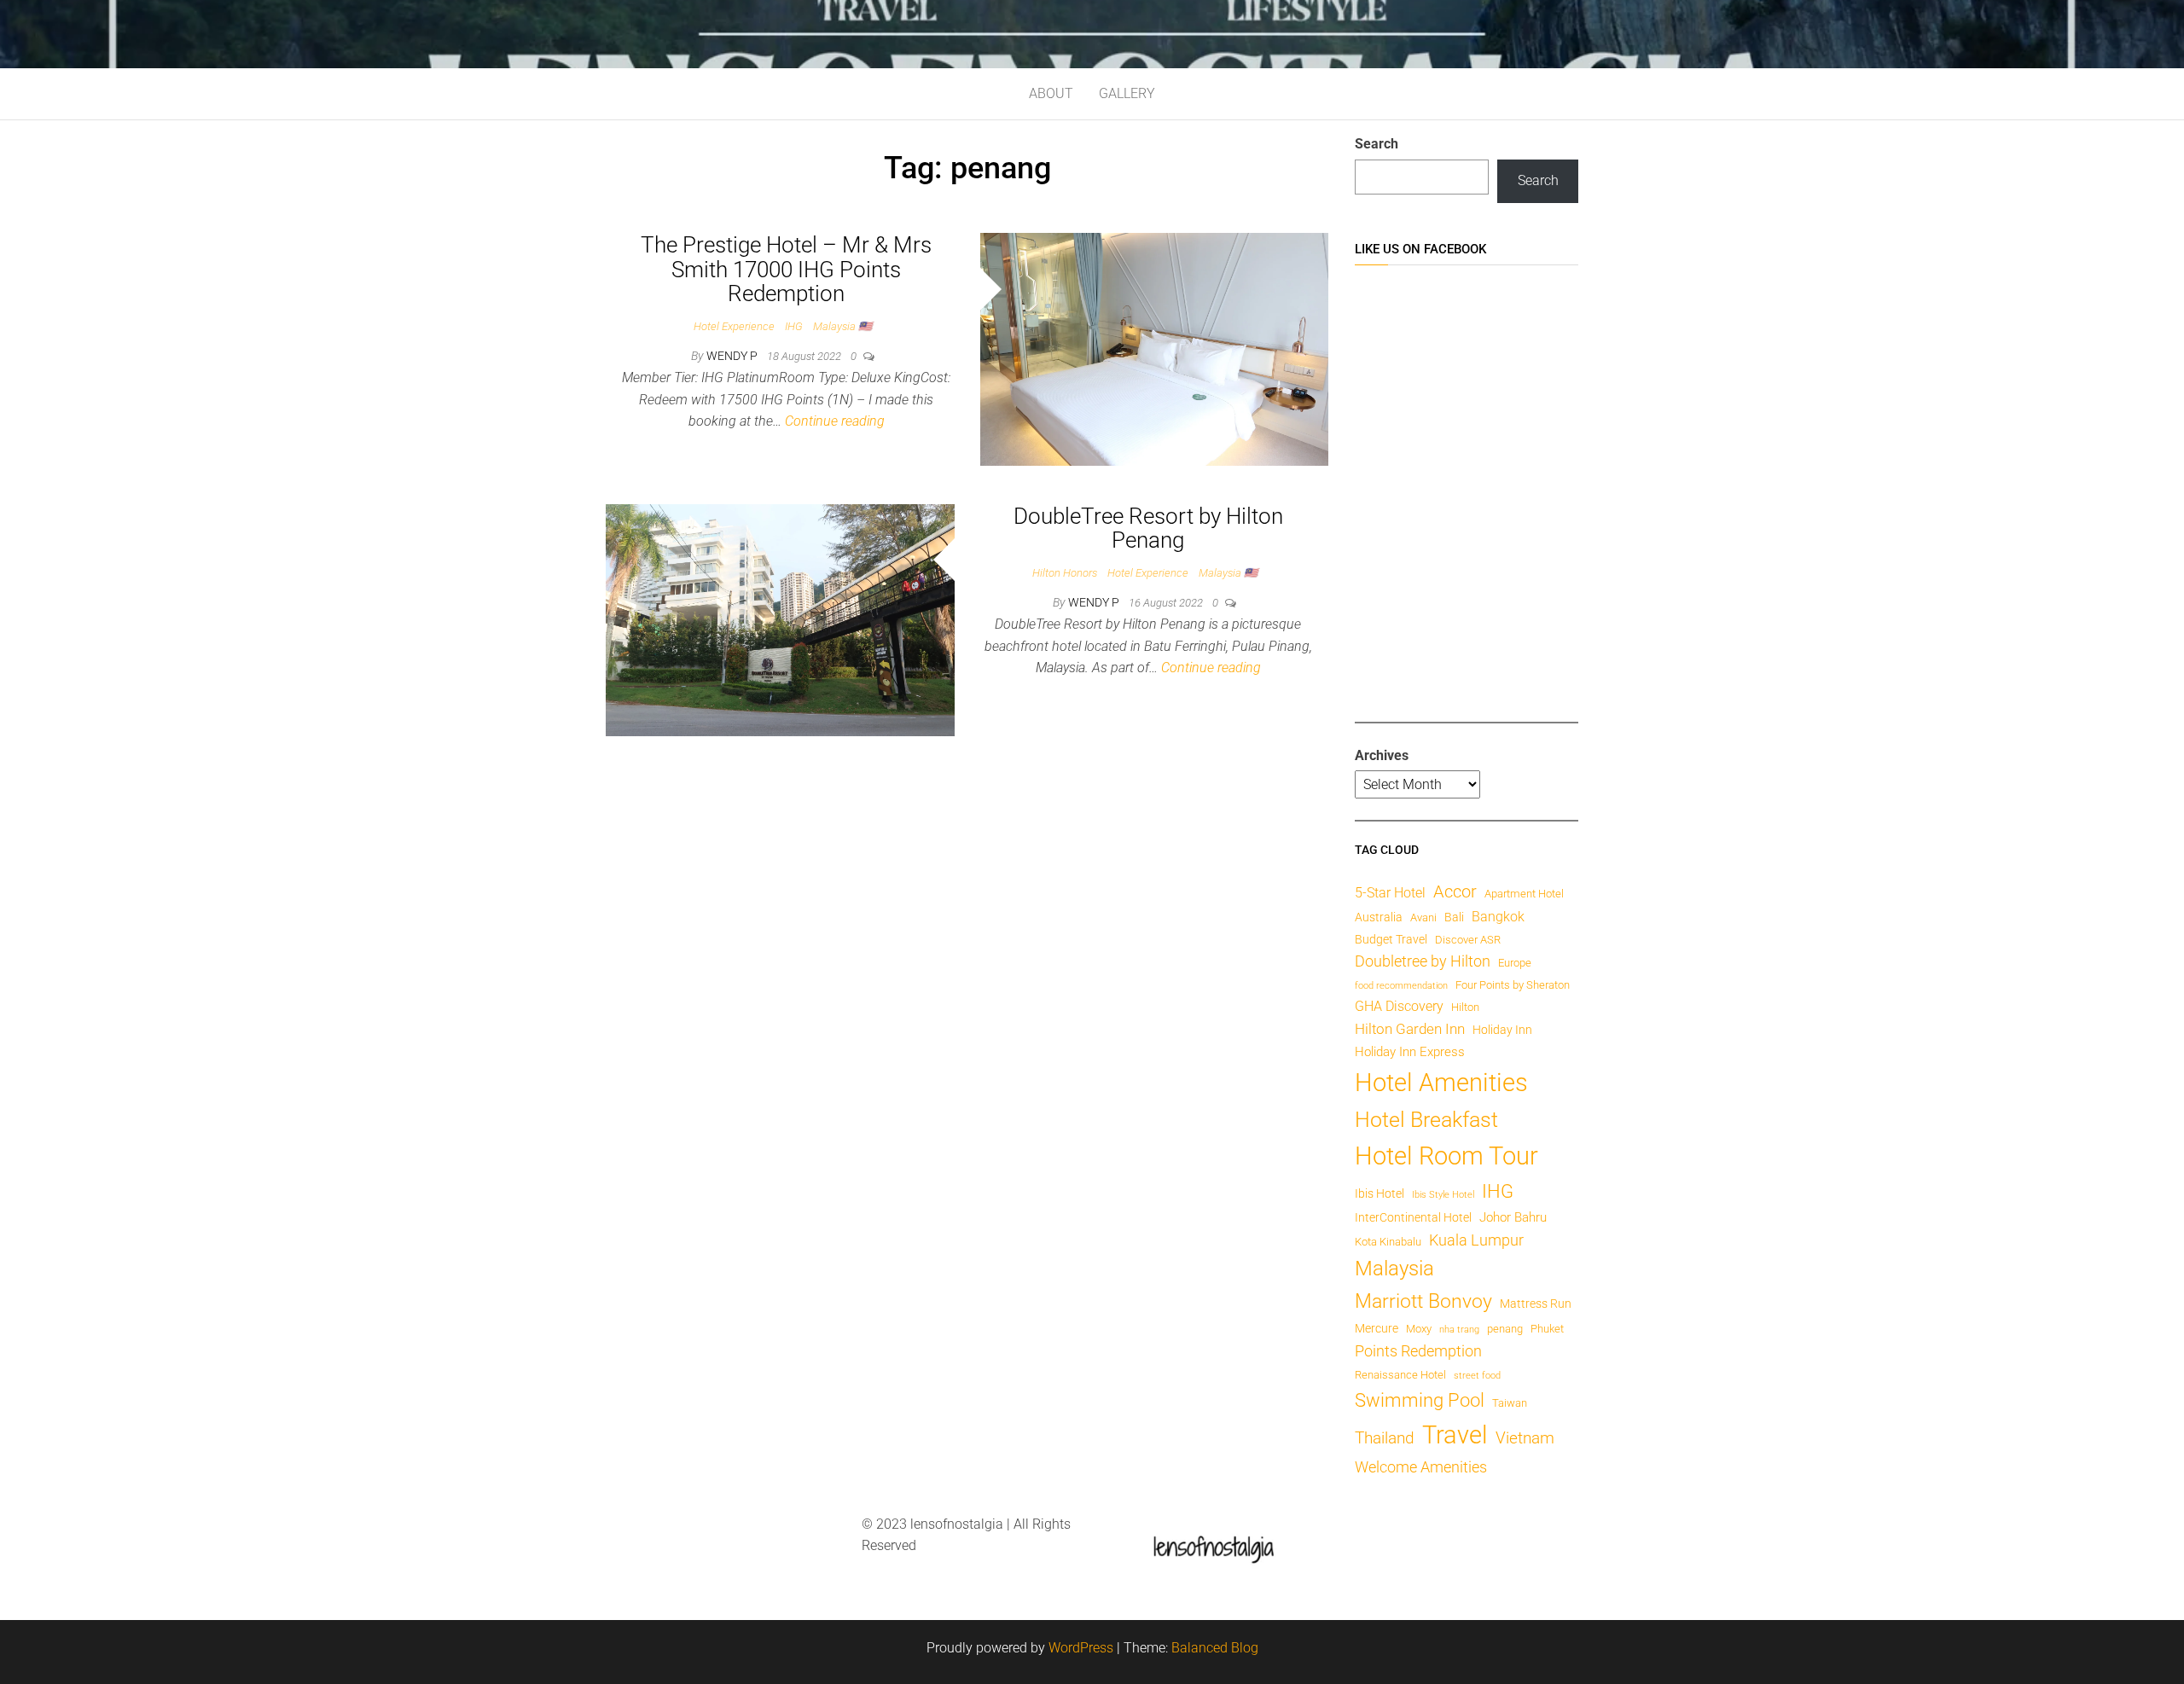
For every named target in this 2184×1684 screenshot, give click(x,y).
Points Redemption (1418, 1351)
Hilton (1465, 1007)
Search (1377, 144)
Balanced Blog (1215, 1648)
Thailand (1385, 1438)
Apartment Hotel (1524, 894)
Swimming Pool (1420, 1400)
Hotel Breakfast (1426, 1120)
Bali (1454, 917)
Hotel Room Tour (1446, 1156)
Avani (1423, 917)
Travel (1455, 1435)
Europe (1515, 963)
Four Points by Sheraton (1513, 985)
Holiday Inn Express (1410, 1052)
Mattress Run (1536, 1304)
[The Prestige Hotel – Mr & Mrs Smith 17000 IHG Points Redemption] (1155, 348)
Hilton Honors (1065, 573)
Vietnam (1525, 1438)
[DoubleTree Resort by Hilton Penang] (780, 619)
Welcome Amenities (1421, 1467)
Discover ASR (1468, 940)
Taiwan (1510, 1403)
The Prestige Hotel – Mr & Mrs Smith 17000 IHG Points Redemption (786, 269)
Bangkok (1498, 917)
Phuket (1547, 1329)
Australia (1379, 917)
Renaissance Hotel (1400, 1375)
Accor (1455, 891)
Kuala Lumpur (1476, 1240)
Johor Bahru (1513, 1217)
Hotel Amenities (1441, 1083)
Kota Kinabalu (1388, 1242)
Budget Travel (1391, 939)
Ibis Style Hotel (1443, 1195)
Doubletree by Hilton (1423, 961)
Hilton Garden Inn (1410, 1029)
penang (1505, 1329)
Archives (1382, 755)
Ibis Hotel (1380, 1193)
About (1051, 93)
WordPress (1081, 1648)
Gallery (1127, 93)
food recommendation (1401, 986)
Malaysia (1394, 1268)
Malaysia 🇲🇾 (842, 326)
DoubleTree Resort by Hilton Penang (1148, 528)
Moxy (1419, 1329)
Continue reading (835, 421)
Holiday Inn (1502, 1030)
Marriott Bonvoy (1423, 1301)
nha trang (1459, 1330)
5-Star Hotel (1390, 893)
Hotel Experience (734, 326)
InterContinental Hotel (1413, 1217)
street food (1477, 1376)
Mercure (1377, 1328)
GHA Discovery (1399, 1006)
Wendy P (733, 356)
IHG (794, 326)
